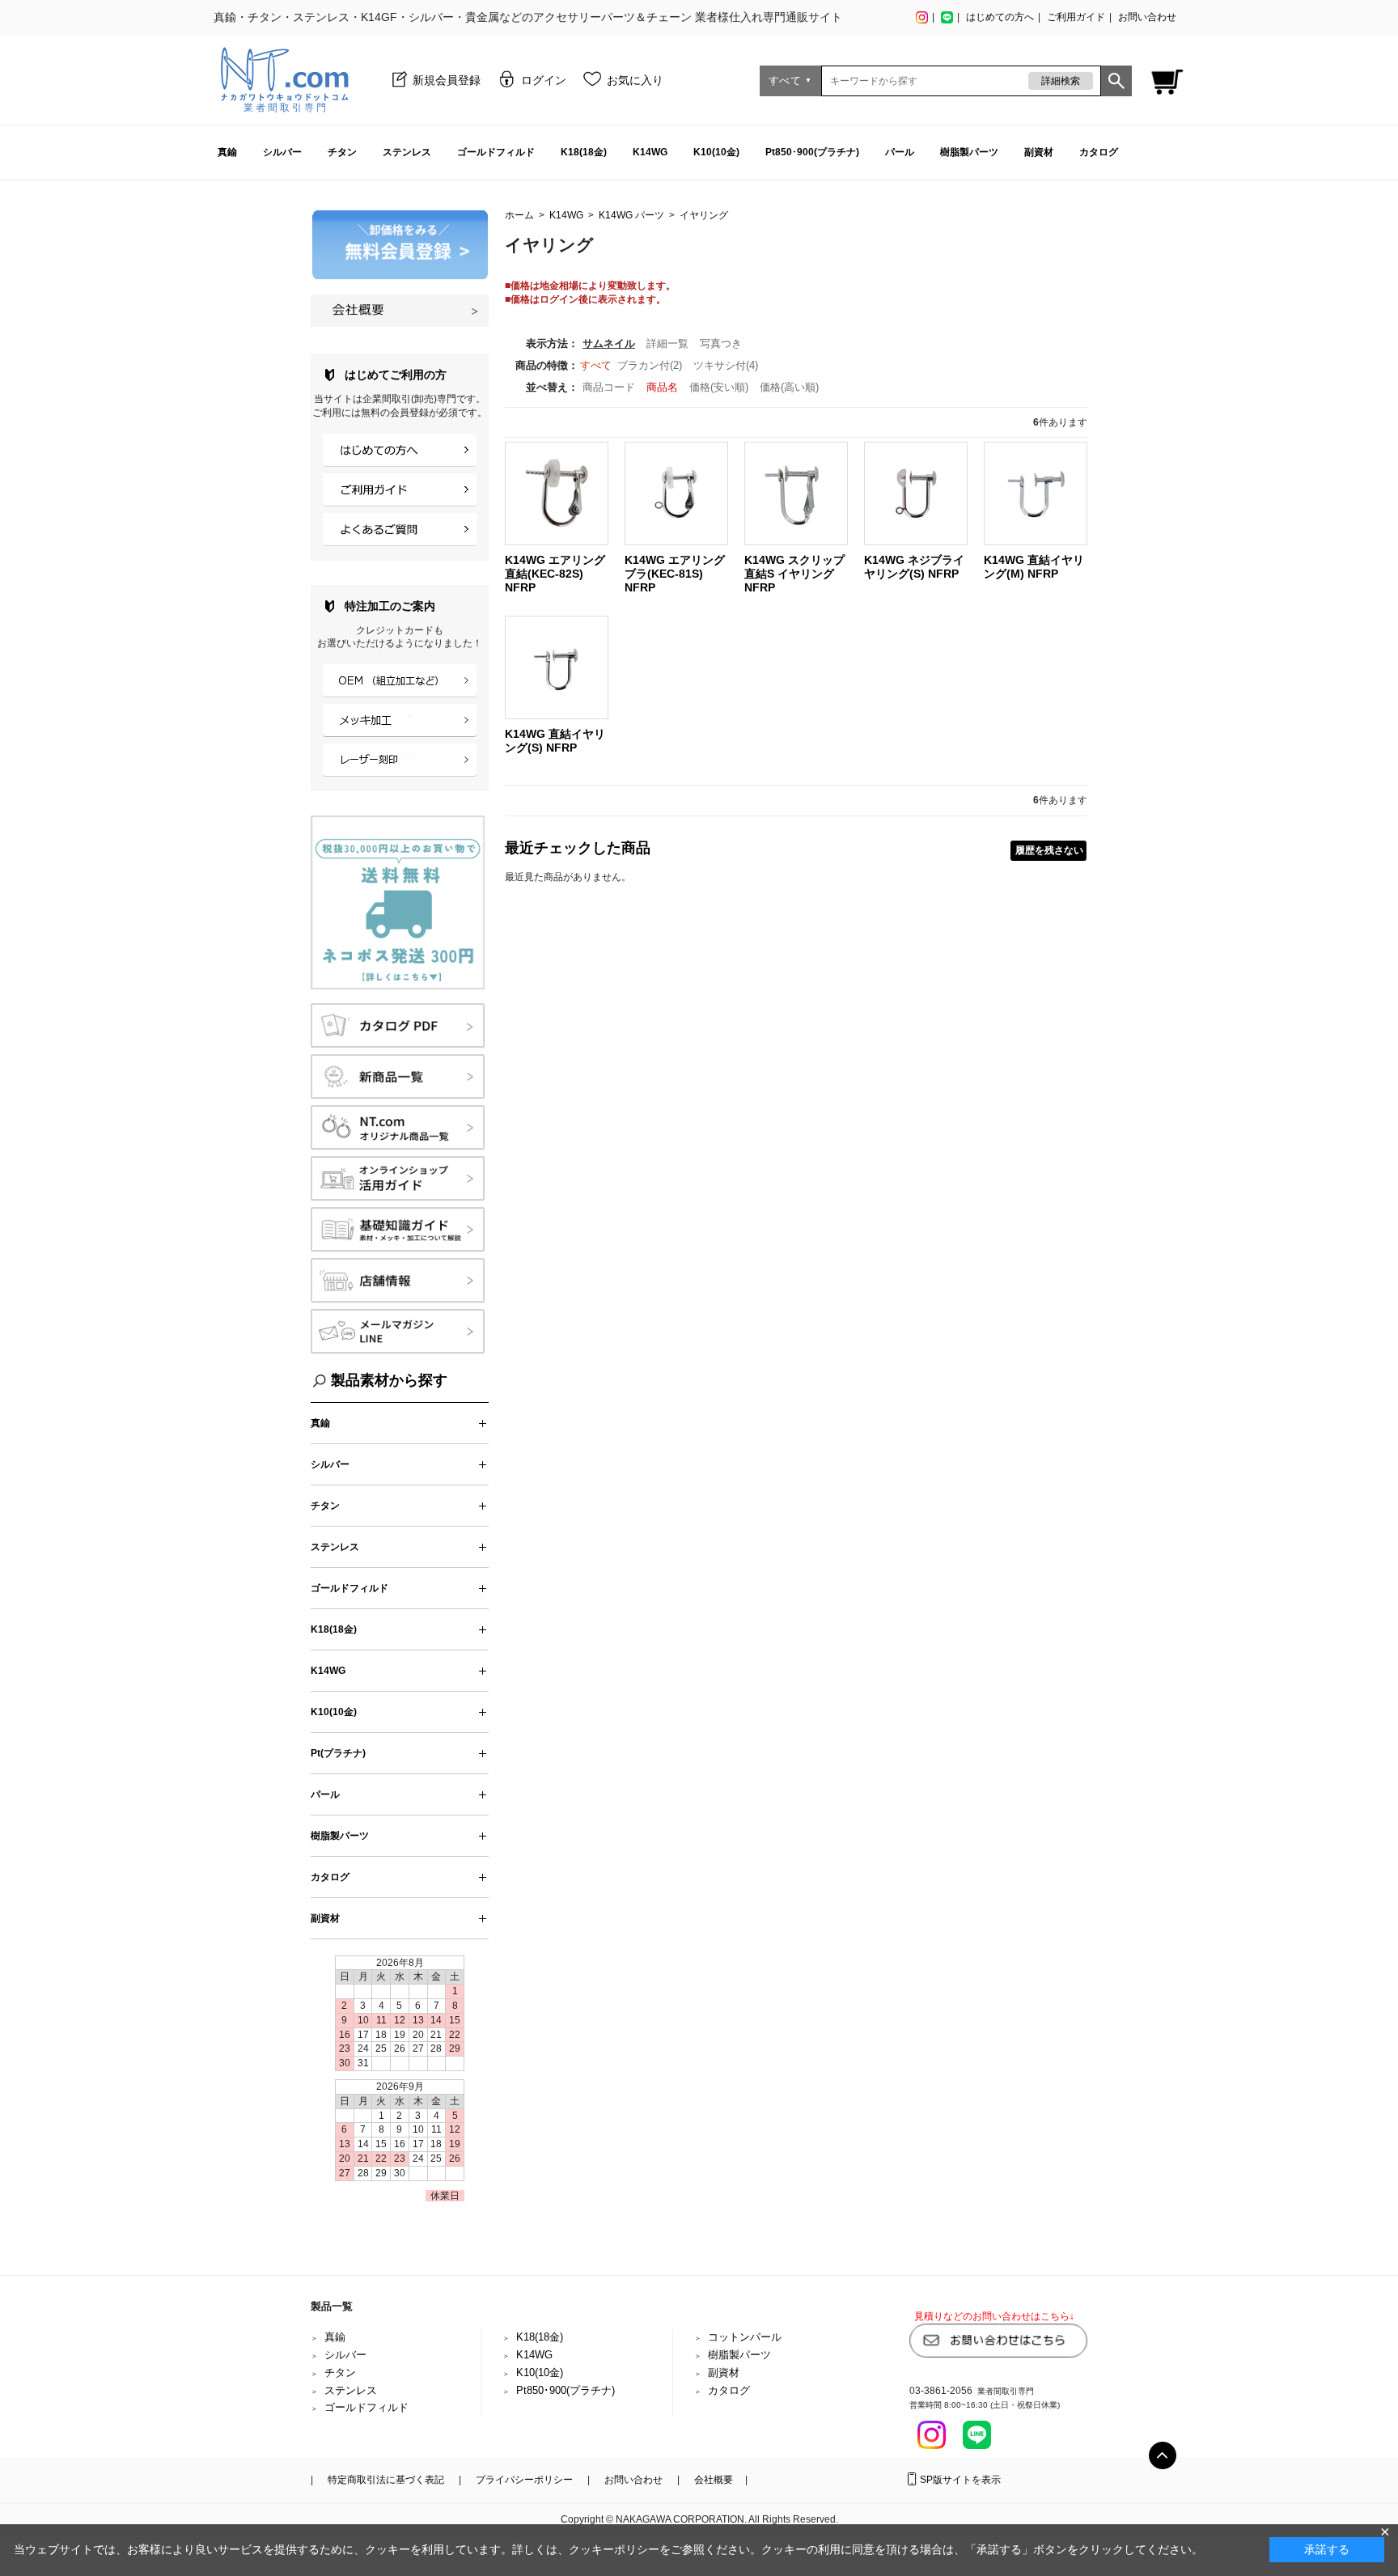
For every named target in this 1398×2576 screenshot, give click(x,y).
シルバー (282, 152)
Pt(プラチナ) (338, 1753)
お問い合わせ (1147, 17)
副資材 (1039, 152)
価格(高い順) (789, 387)
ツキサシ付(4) (726, 365)
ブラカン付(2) (650, 365)
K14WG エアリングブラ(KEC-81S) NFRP (675, 574)
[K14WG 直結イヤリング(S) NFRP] (557, 666)
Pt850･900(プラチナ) (812, 152)
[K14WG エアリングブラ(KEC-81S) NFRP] (676, 493)
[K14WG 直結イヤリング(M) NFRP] (1036, 493)
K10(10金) (716, 152)
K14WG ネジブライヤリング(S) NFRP (914, 567)
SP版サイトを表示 (960, 2480)
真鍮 (227, 152)
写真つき (721, 343)
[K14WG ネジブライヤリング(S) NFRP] (916, 493)
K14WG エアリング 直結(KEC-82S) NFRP (555, 574)
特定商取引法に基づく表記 (386, 2480)
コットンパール (745, 2337)
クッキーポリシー (614, 2549)
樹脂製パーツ (969, 152)
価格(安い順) (720, 387)
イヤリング (704, 215)
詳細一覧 (667, 343)
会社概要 (714, 2480)
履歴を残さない (1049, 850)
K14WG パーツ (631, 215)
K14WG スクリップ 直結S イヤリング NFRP (794, 574)
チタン (342, 152)
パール (900, 152)
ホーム (519, 215)
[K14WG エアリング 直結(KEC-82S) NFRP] (557, 493)
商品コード (610, 387)
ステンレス (407, 152)
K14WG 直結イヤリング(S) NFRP (555, 741)
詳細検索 (1061, 81)
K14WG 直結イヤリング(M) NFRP (1034, 567)
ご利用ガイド (1076, 17)
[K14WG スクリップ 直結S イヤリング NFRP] (796, 493)
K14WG (650, 152)
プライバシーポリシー (524, 2480)
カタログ (1099, 152)
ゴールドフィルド (496, 152)
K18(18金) (584, 152)
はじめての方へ (1000, 17)
